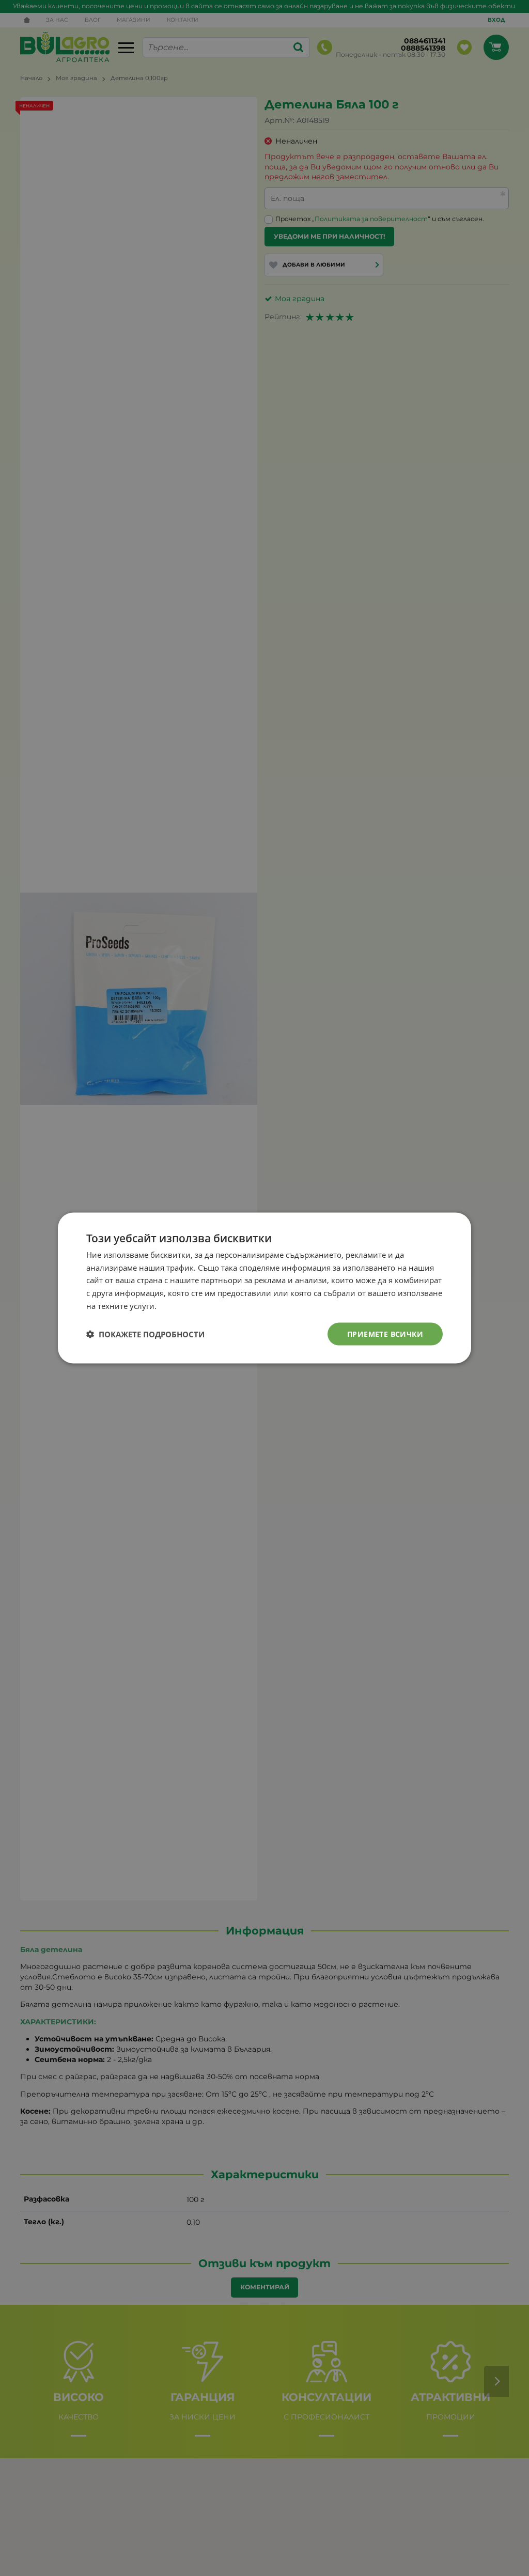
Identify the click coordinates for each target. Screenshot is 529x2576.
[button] (145, 1334)
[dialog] (264, 1288)
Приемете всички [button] (385, 1333)
